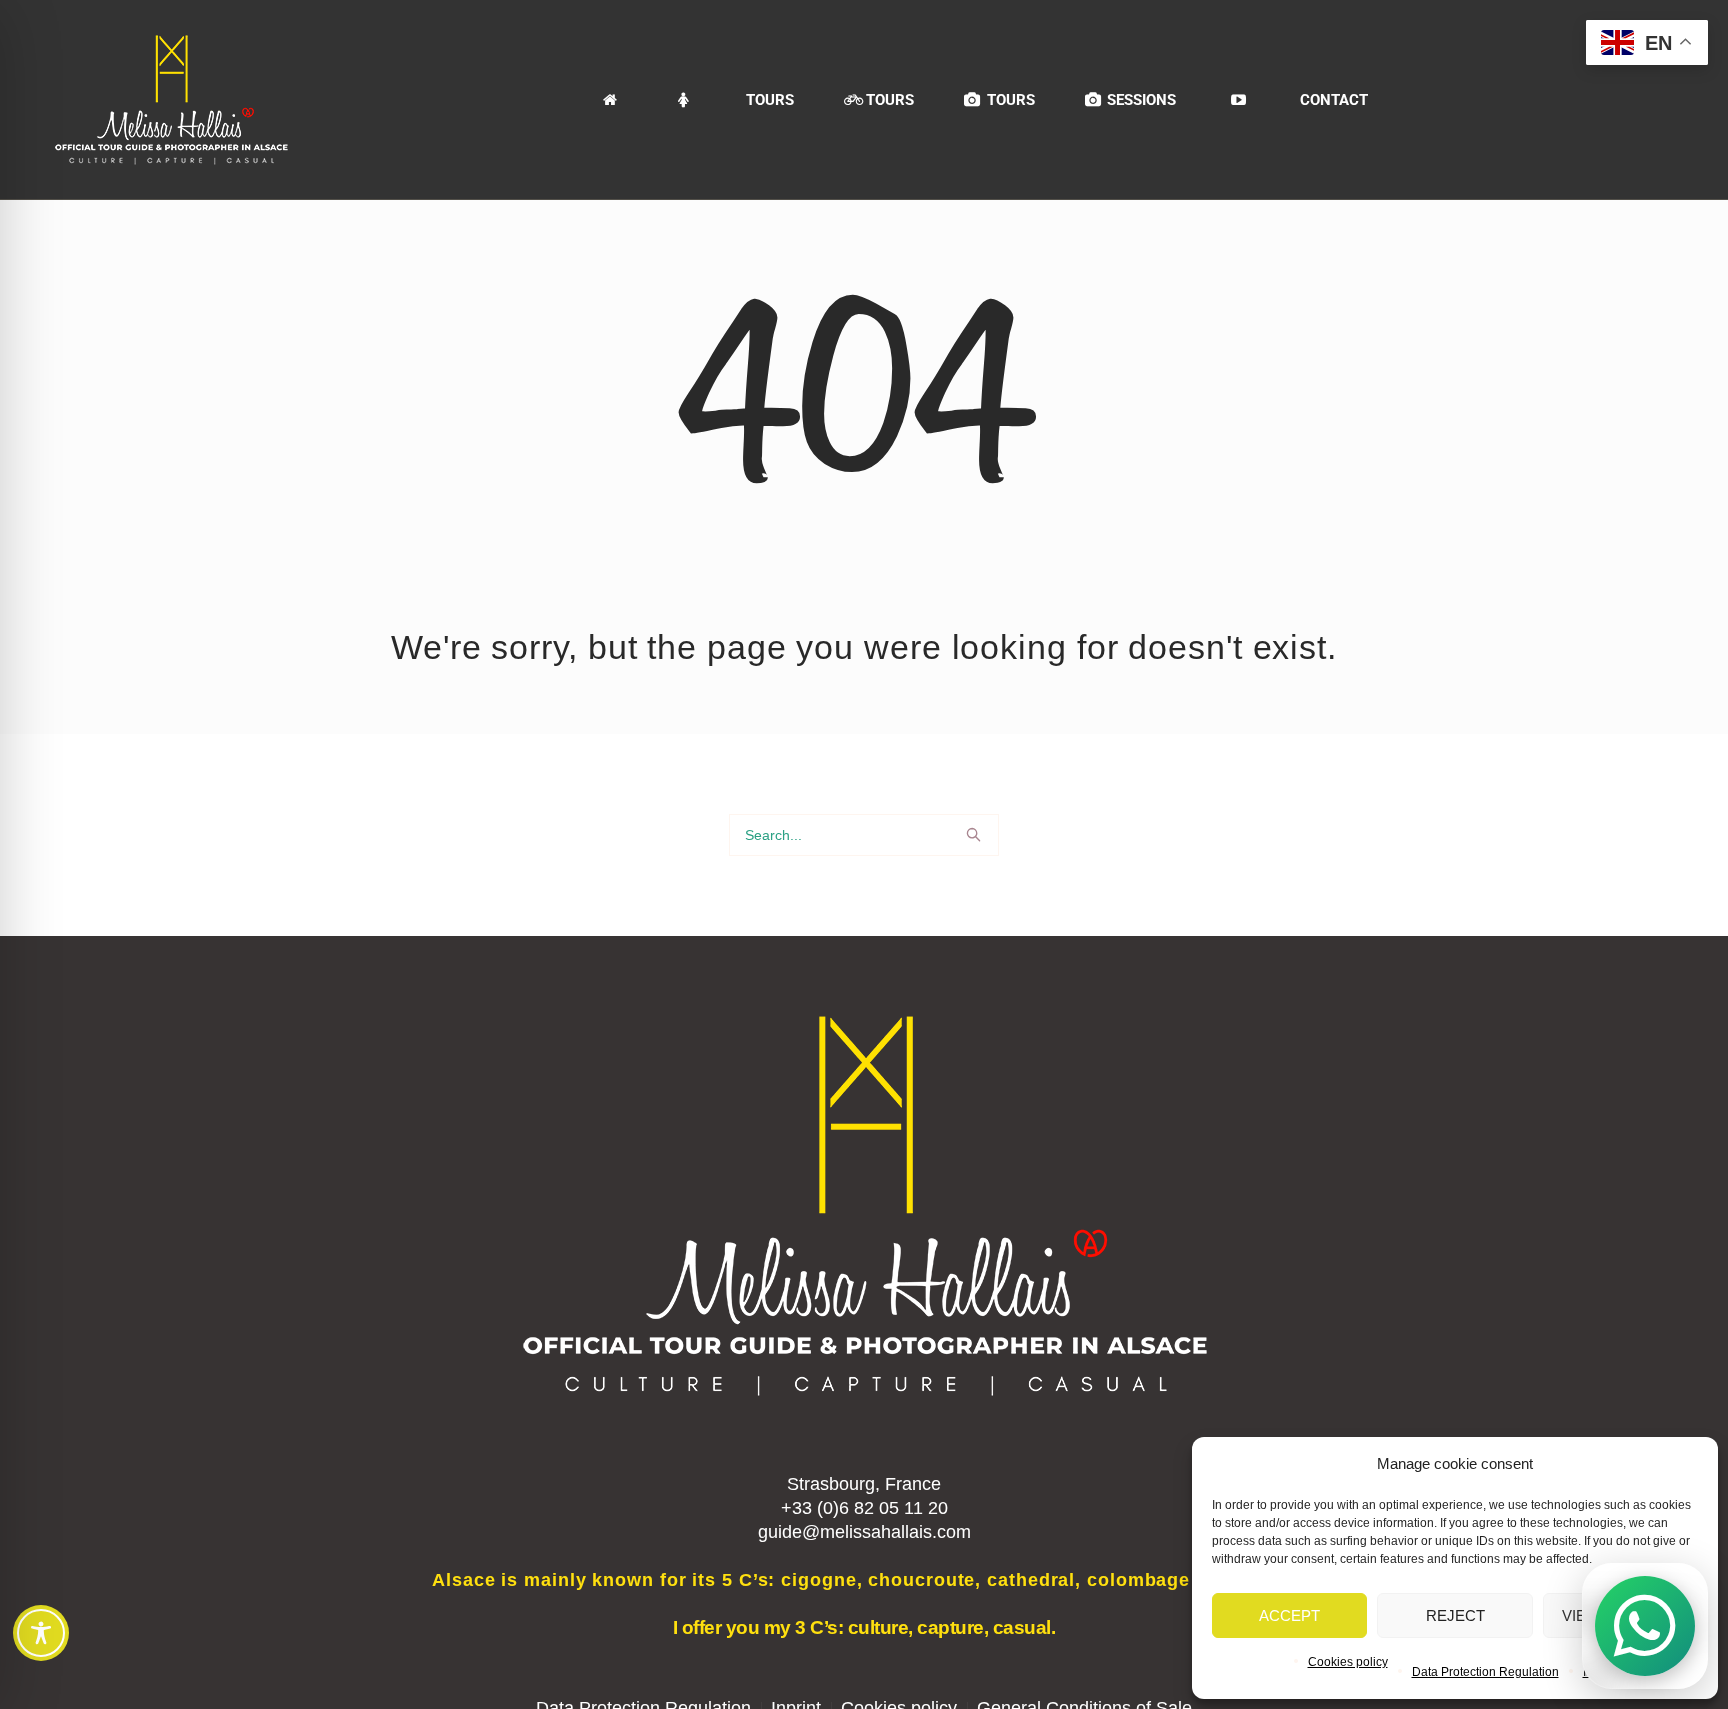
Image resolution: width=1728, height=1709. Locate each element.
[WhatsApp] (1645, 1626)
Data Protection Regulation (1485, 1672)
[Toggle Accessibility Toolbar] (41, 1633)
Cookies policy (1348, 1662)
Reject (1455, 1615)
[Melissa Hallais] (684, 99)
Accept (1289, 1615)
